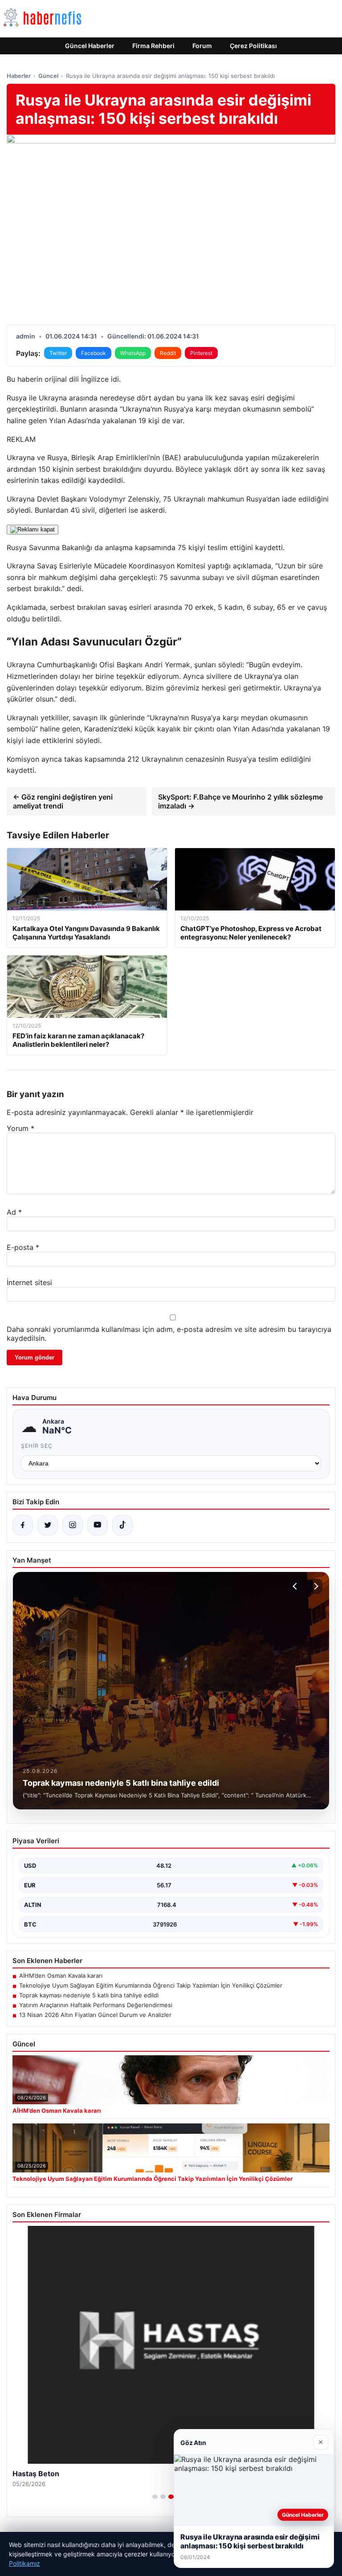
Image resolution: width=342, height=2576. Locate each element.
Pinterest (201, 353)
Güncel (48, 76)
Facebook (94, 353)
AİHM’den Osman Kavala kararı (61, 1976)
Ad (14, 1212)
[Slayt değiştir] (155, 2497)
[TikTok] (122, 1525)
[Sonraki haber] (315, 1586)
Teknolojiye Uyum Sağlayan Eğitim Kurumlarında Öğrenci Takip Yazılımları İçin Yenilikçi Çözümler (151, 1985)
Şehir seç (37, 1446)
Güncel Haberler (90, 46)
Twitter (58, 353)
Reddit (168, 353)
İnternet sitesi (29, 1282)
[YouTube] (98, 1525)
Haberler (19, 76)
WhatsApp (133, 353)
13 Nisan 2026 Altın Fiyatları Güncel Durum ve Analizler (95, 2015)
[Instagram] (73, 1525)
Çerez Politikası (253, 46)
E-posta (23, 1247)
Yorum (20, 1128)
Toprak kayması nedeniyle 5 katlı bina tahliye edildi (89, 1995)
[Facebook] (23, 1525)
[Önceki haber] (296, 1586)
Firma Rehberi (153, 46)
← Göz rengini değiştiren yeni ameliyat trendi (63, 801)
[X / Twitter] (48, 1525)
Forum (202, 46)
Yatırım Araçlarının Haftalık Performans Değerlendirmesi (96, 2005)
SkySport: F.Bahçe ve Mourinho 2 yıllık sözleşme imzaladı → (240, 801)
